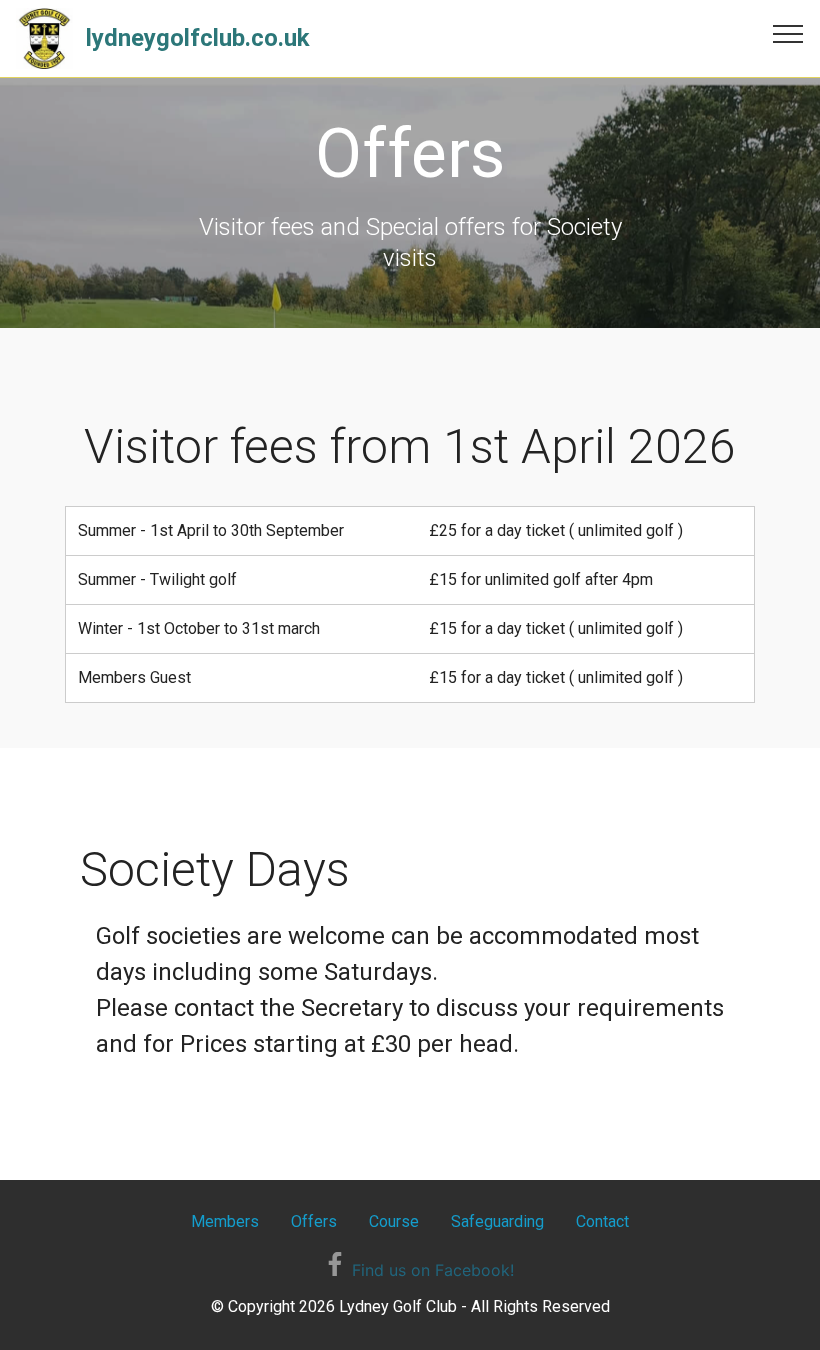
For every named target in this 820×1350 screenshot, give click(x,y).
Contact (602, 1221)
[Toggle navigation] (788, 33)
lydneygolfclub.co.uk (198, 38)
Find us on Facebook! (430, 1270)
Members (225, 1221)
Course (394, 1221)
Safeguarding (497, 1221)
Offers (314, 1221)
